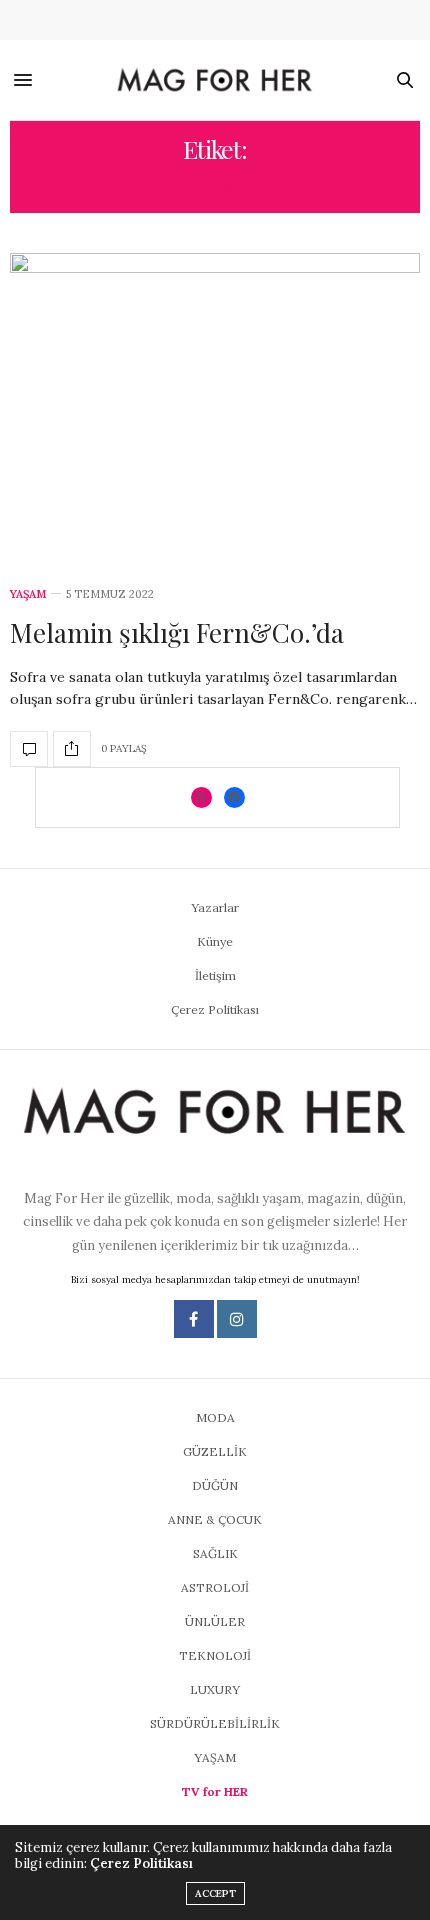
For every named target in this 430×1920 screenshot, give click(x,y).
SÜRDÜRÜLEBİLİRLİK (215, 1723)
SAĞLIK (215, 1553)
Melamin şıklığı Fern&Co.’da (177, 632)
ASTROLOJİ (215, 1587)
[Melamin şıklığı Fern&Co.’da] (215, 408)
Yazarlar (215, 907)
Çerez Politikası (215, 1009)
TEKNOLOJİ (215, 1655)
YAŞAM (28, 594)
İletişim (215, 975)
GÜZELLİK (215, 1451)
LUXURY (215, 1689)
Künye (215, 941)
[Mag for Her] (215, 80)
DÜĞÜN (215, 1485)
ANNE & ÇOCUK (215, 1519)
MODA (215, 1417)
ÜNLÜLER (215, 1621)
